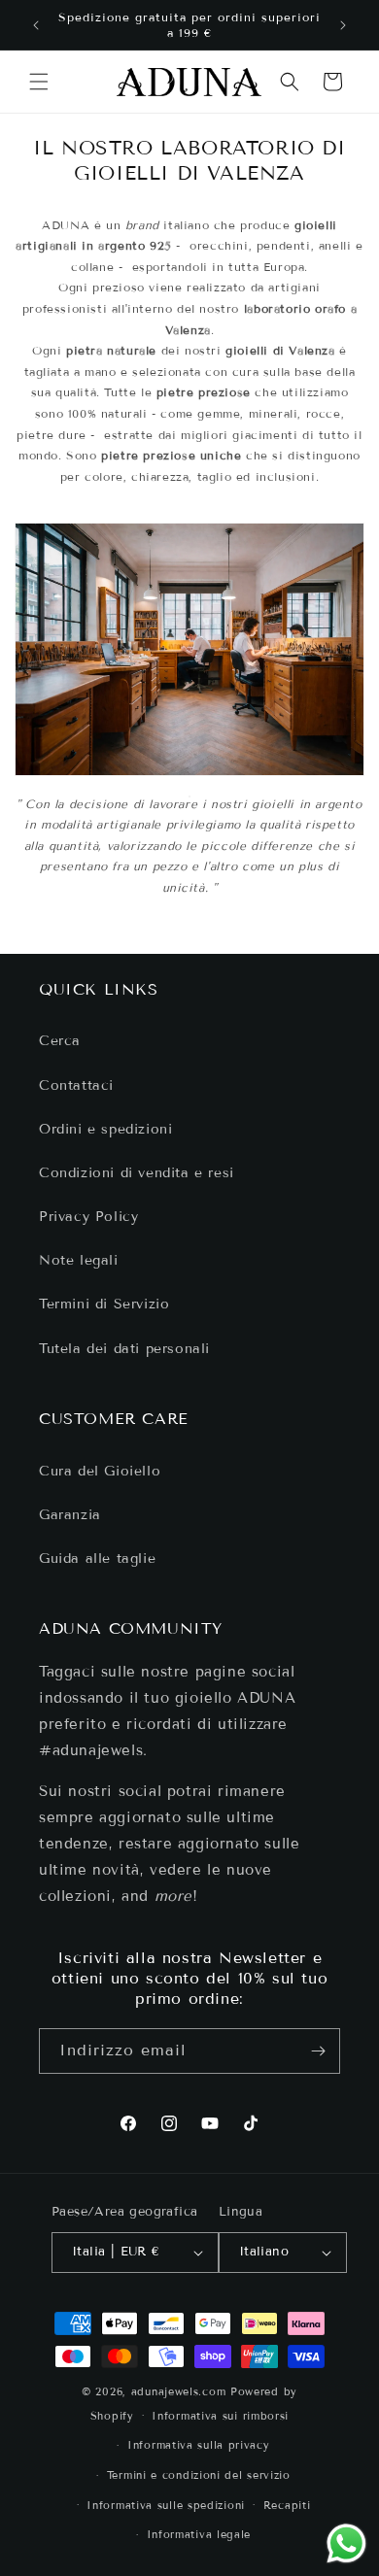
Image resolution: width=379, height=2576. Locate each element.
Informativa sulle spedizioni (166, 2505)
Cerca (60, 1041)
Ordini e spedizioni (105, 1129)
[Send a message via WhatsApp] (346, 2543)
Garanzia (70, 1515)
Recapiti (287, 2505)
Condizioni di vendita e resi (137, 1173)
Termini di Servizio (104, 1304)
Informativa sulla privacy (199, 2445)
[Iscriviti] (318, 2051)
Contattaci (76, 1085)
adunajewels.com (179, 2391)
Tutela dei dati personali (124, 1349)
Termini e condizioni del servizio (199, 2475)
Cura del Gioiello (100, 1471)
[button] (39, 82)
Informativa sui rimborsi (220, 2416)
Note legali (79, 1260)
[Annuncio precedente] (36, 25)
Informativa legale (199, 2534)
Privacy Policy (88, 1217)
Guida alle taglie (97, 1559)
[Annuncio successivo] (343, 25)
